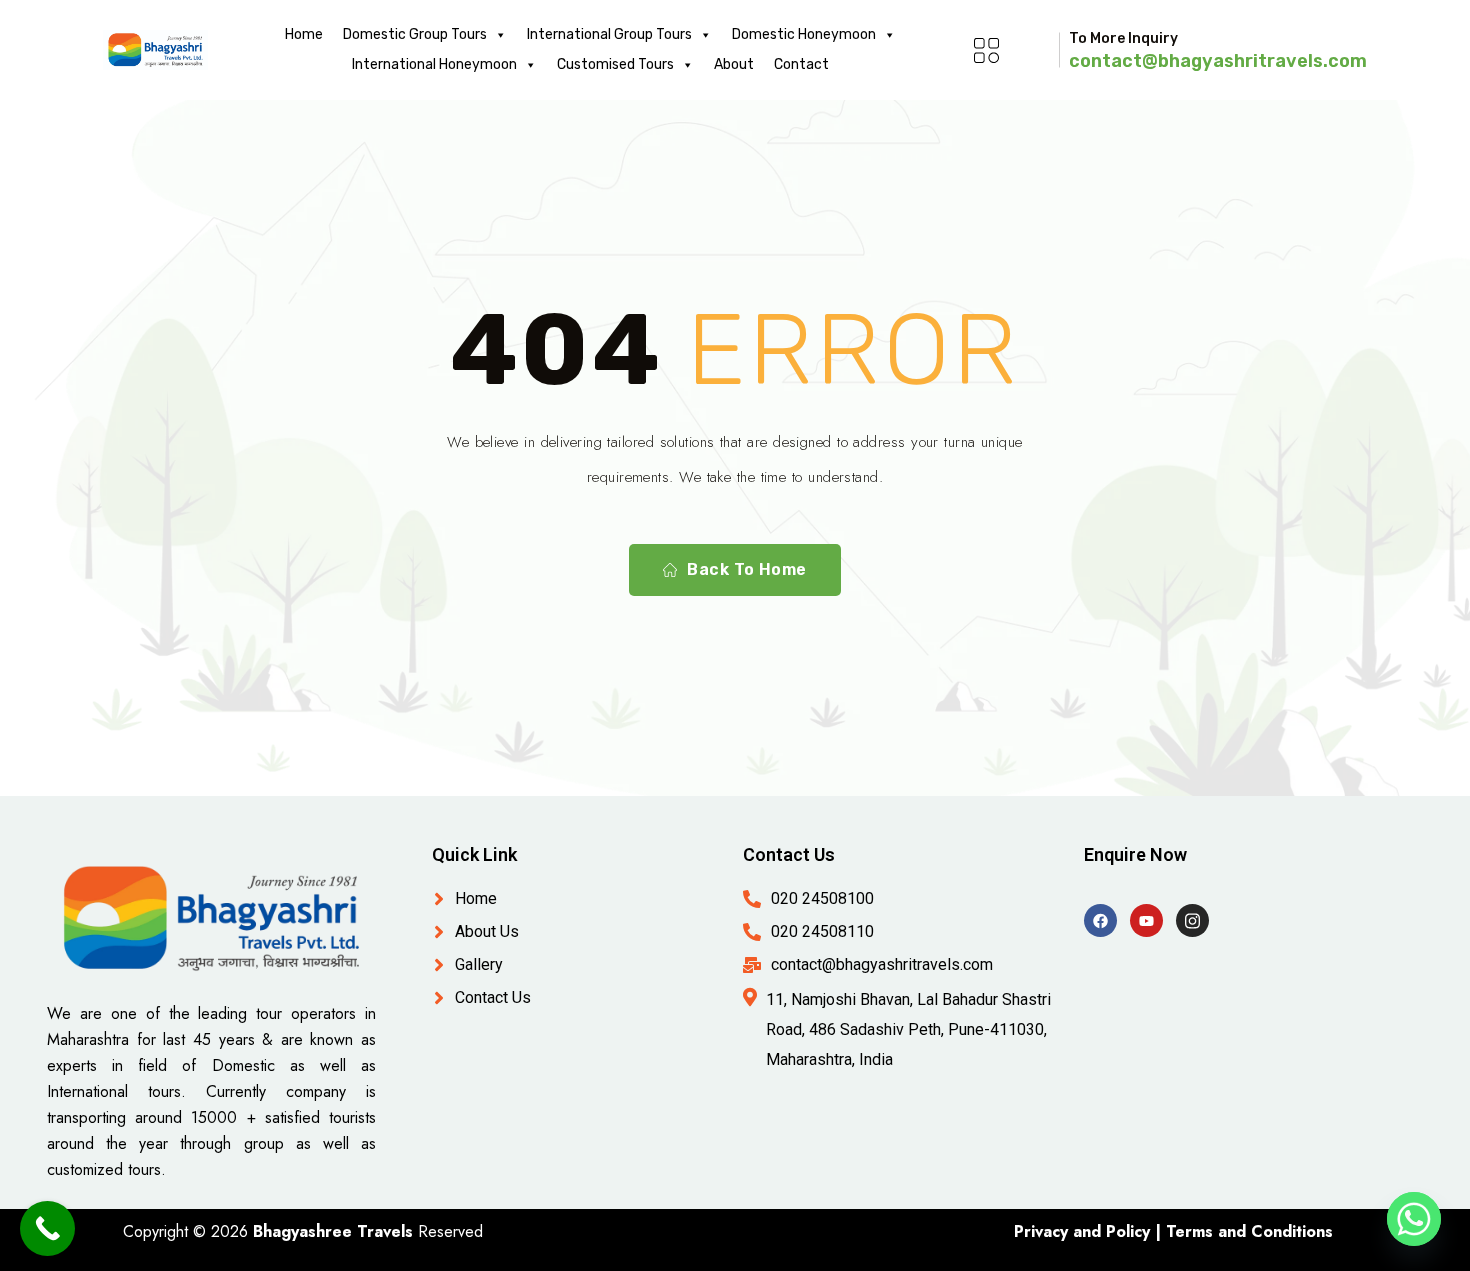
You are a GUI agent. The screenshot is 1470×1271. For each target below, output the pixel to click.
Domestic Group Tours (415, 34)
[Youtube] (1146, 920)
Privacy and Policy (1082, 1231)
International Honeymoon (434, 64)
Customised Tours (615, 64)
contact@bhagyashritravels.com (1218, 61)
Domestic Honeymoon (804, 34)
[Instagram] (1192, 920)
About (734, 64)
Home (304, 34)
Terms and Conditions (1249, 1231)
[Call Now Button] (47, 1228)
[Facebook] (1100, 920)
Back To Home (747, 569)
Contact (801, 64)
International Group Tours (609, 34)
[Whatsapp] (1414, 1219)
